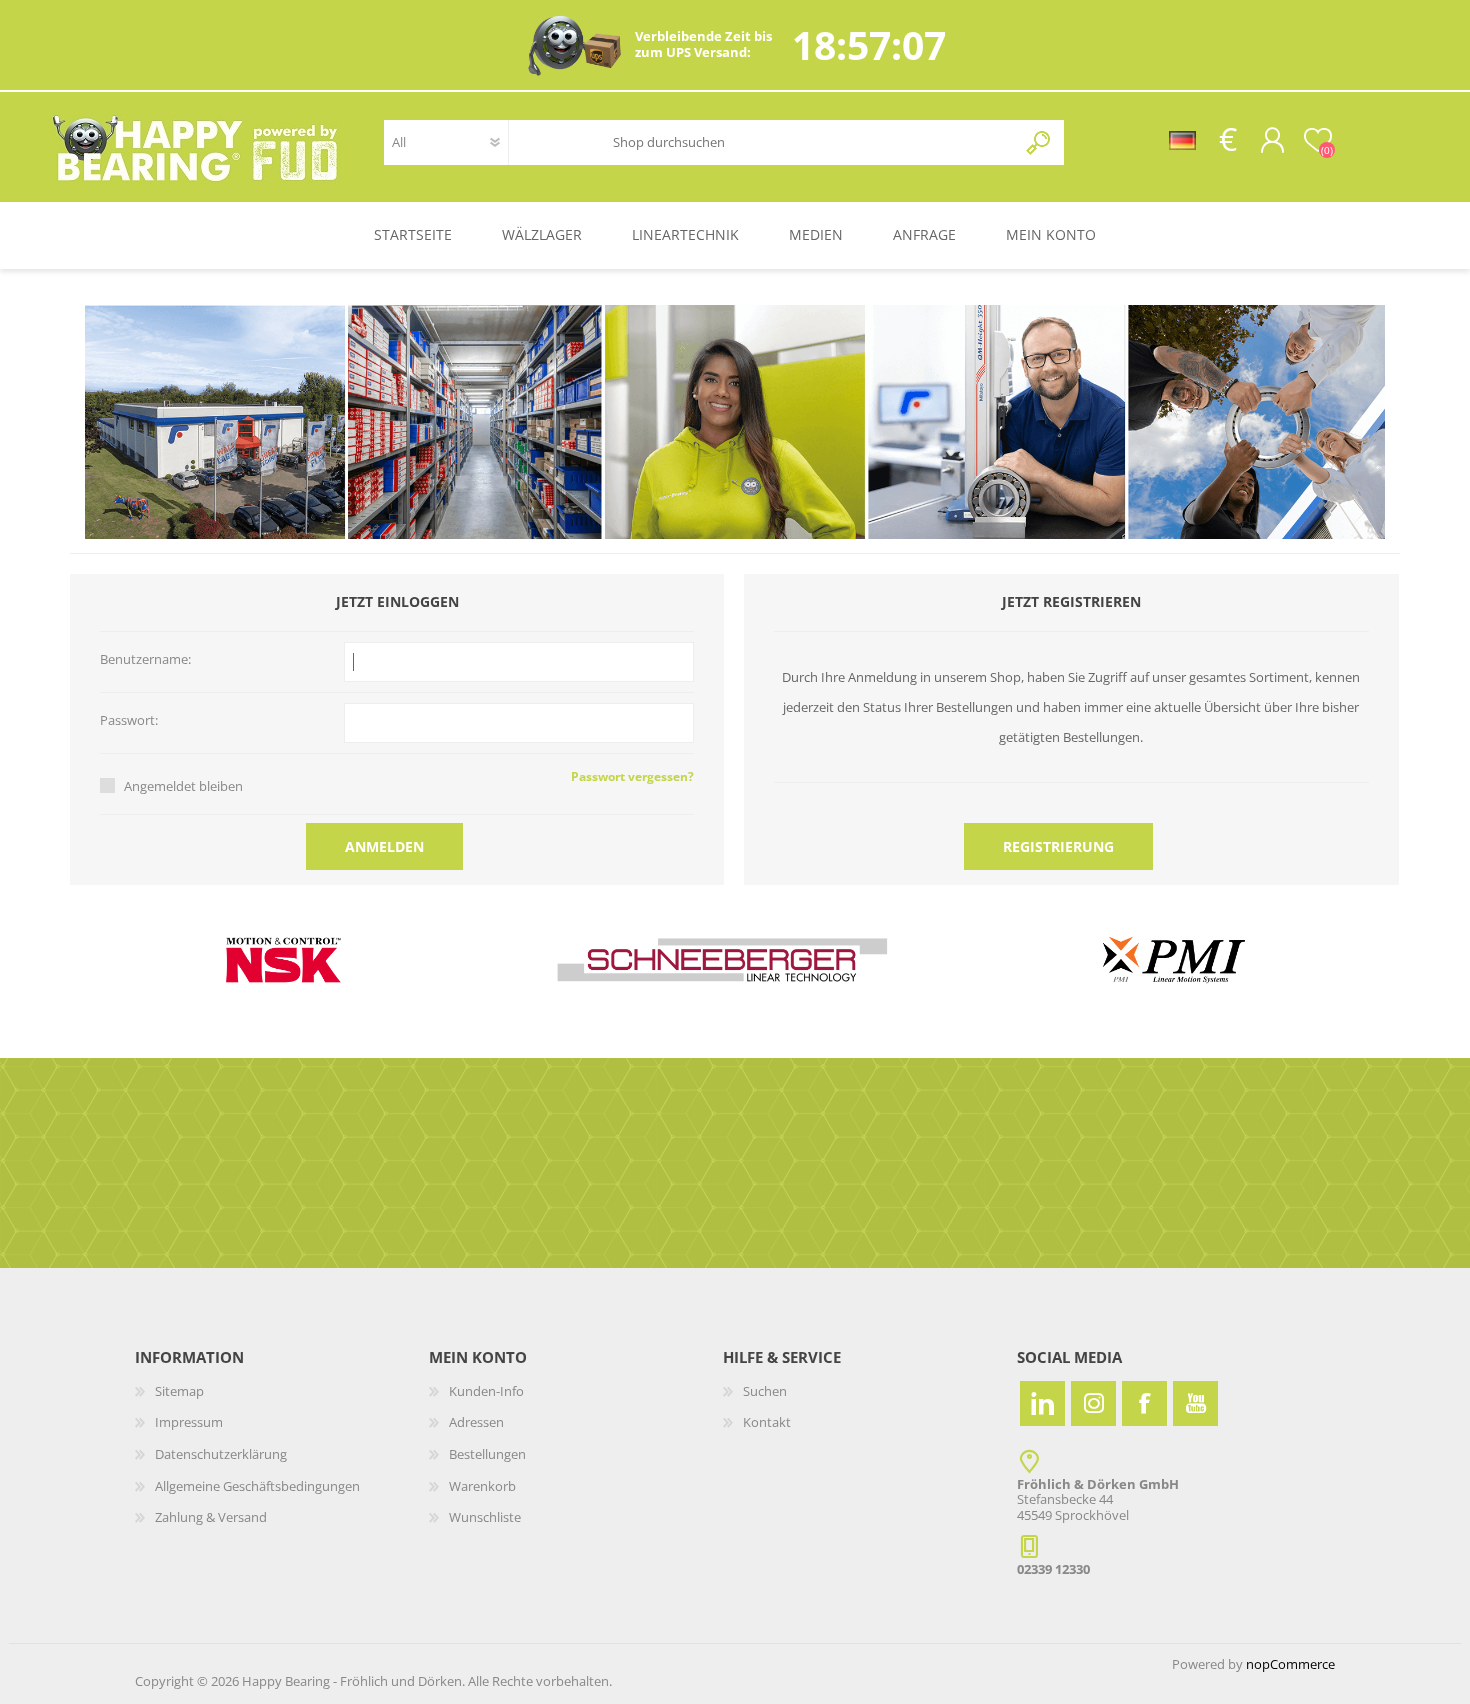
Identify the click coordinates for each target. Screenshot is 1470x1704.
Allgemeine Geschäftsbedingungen (257, 1486)
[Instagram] (1093, 1403)
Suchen (1039, 142)
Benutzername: (145, 660)
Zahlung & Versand (211, 1517)
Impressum (189, 1422)
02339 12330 (1053, 1569)
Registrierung (1058, 846)
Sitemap (179, 1391)
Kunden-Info (486, 1391)
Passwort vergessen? (632, 776)
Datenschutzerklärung (221, 1454)
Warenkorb (482, 1486)
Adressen (476, 1422)
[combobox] (800, 142)
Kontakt (767, 1422)
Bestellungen (487, 1454)
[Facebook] (1144, 1403)
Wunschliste (485, 1517)
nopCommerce (1290, 1664)
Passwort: (129, 721)
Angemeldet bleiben (183, 786)
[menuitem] (282, 1392)
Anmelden (384, 846)
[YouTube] (1195, 1403)
